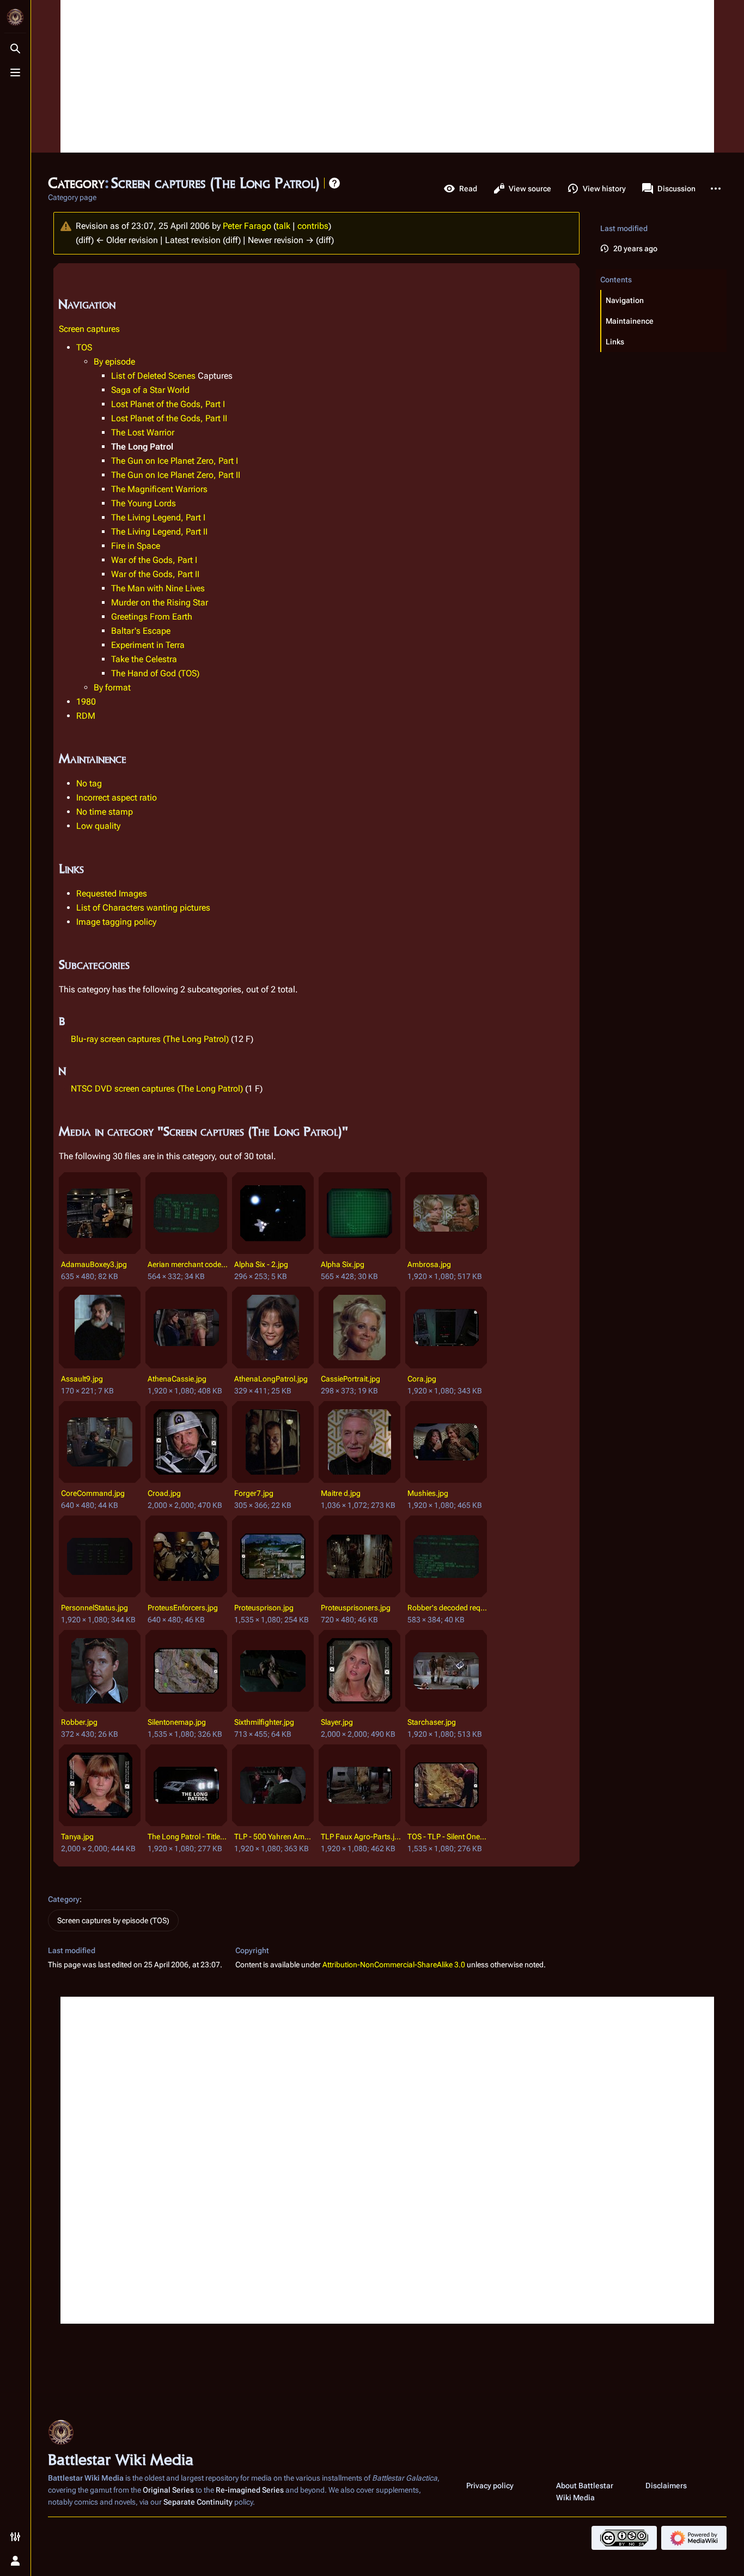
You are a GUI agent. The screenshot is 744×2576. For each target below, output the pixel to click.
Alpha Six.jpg (343, 1264)
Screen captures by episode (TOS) (113, 1920)
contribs (313, 226)
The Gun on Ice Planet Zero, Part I (175, 461)
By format (112, 687)
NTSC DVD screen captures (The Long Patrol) (157, 1089)
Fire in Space (136, 546)
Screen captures (89, 329)
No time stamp (105, 812)
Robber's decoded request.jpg (447, 1608)
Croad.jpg (164, 1493)
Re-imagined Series (250, 2490)
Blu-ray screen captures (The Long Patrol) (150, 1039)
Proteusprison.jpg (264, 1608)
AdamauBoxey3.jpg (94, 1264)
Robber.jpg (79, 1722)
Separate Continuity (198, 2502)
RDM (86, 716)
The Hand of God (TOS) (155, 673)
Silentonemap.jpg (177, 1722)
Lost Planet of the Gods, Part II (169, 418)
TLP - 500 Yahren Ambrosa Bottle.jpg (274, 1836)
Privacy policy (490, 2486)
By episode (114, 362)
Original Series (168, 2490)
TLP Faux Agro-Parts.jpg (361, 1836)
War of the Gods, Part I (154, 560)
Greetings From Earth (152, 617)
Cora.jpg (422, 1379)
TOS (84, 347)
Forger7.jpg (254, 1493)
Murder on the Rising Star (160, 602)
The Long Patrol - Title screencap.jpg (188, 1836)
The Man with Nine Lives (158, 588)
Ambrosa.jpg (429, 1264)
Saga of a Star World (150, 390)
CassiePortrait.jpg (350, 1379)
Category (64, 1899)
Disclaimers (666, 2486)
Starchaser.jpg (432, 1722)
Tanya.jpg (77, 1836)
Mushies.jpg (428, 1493)
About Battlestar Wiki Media (585, 2492)
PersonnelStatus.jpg (94, 1608)
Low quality (98, 826)
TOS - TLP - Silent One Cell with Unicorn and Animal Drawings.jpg (447, 1836)
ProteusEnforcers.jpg (183, 1608)
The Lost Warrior (143, 432)
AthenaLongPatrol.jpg (271, 1379)
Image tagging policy (116, 922)
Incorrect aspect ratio (117, 798)
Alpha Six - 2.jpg (261, 1264)
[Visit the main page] (15, 17)
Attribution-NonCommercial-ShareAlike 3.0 (394, 1965)
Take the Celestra (144, 659)
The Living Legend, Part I (158, 517)
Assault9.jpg (82, 1379)
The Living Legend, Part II (159, 532)
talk (283, 226)
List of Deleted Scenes (153, 376)
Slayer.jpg (337, 1722)
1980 (86, 702)
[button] (664, 300)
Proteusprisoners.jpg (356, 1608)
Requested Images (112, 893)
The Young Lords (144, 503)
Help (334, 183)
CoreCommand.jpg (93, 1493)
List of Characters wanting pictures (143, 908)
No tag (89, 783)
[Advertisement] (387, 76)
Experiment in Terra (148, 645)
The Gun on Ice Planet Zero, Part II (176, 475)
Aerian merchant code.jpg (188, 1264)
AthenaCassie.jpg (177, 1379)
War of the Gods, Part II (155, 574)
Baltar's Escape (141, 631)
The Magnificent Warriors (159, 489)
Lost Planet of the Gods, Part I (168, 404)
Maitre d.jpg (341, 1493)
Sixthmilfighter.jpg (264, 1722)
